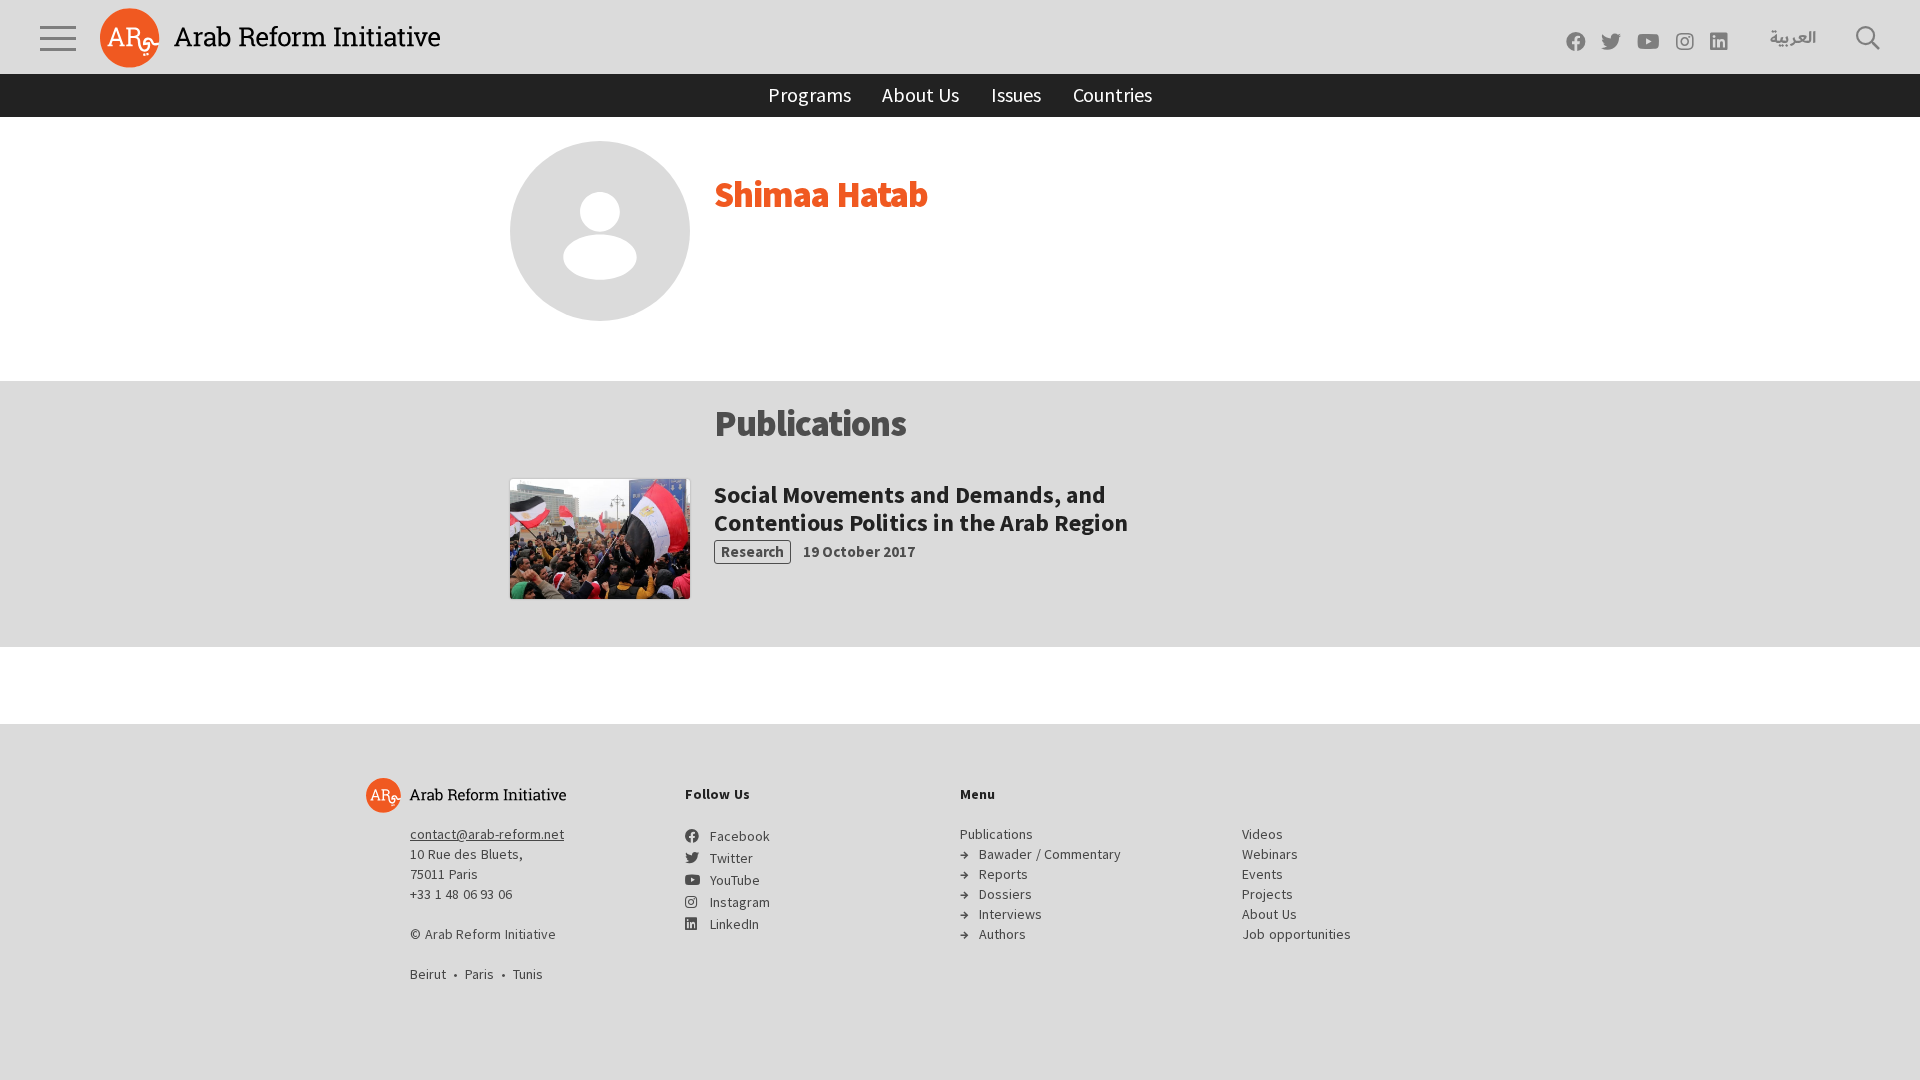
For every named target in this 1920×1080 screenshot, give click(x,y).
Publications (996, 834)
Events (1262, 874)
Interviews (1010, 914)
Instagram (740, 902)
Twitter (731, 858)
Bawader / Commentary (1050, 854)
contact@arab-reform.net (487, 834)
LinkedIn (734, 924)
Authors (1002, 934)
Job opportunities (1296, 934)
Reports (1003, 874)
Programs (809, 94)
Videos (1262, 834)
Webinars (1270, 854)
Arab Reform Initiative (270, 38)
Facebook (740, 836)
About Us (920, 94)
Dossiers (1005, 894)
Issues (1015, 94)
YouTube (735, 880)
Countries (1112, 94)
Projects (1267, 894)
